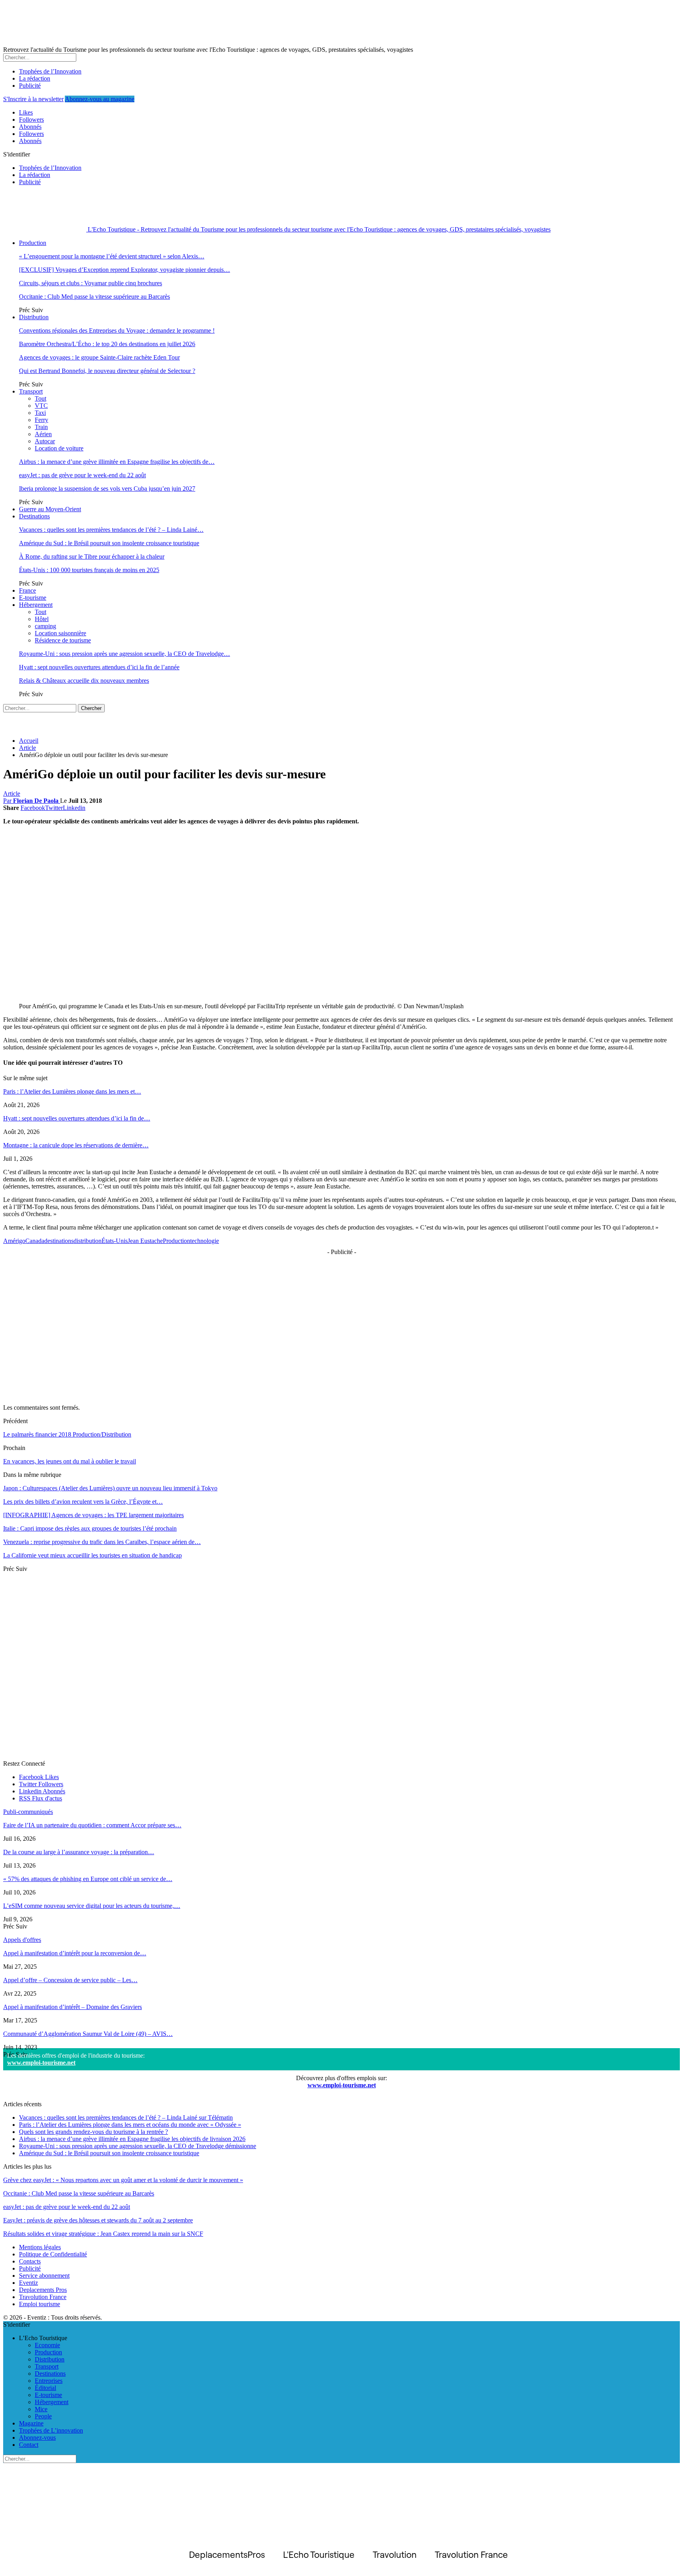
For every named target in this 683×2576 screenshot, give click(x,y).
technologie (205, 1241)
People (43, 2416)
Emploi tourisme (40, 2304)
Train (41, 427)
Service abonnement (44, 2276)
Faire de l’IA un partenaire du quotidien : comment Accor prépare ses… (92, 1825)
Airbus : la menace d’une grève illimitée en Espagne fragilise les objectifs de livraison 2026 (132, 2139)
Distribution (34, 317)
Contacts (30, 2261)
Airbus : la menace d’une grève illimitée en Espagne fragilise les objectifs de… (117, 462)
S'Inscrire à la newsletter (33, 99)
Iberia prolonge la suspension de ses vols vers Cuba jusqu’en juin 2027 (107, 489)
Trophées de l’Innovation (50, 71)
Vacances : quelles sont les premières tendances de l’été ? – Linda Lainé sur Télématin (126, 2117)
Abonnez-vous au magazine (100, 99)
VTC (41, 406)
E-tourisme (33, 598)
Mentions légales (40, 2247)
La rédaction (35, 78)
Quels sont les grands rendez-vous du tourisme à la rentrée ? (93, 2132)
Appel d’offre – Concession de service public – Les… (70, 1980)
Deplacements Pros (43, 2290)
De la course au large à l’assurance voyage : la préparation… (79, 1852)
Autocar (45, 441)
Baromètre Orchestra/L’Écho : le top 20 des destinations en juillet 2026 (107, 344)
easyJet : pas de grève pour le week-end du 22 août (82, 475)
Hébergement (36, 605)
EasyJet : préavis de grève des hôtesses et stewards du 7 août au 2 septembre (98, 2220)
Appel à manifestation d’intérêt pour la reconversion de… (75, 1953)
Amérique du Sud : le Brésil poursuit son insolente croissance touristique (109, 543)
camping (45, 626)
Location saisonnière (60, 633)
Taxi (40, 413)
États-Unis (115, 1241)
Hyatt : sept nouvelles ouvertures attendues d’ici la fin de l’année (99, 667)
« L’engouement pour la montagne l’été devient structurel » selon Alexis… (112, 256)
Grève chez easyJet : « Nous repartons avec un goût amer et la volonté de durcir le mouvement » (123, 2180)
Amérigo (14, 1241)
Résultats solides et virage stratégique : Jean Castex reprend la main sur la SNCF (103, 2234)
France (27, 590)
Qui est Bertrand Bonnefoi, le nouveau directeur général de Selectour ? (107, 371)
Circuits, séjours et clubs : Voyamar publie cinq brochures (91, 283)
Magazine (31, 2423)
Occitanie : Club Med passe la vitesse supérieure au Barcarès (94, 297)
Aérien (43, 434)
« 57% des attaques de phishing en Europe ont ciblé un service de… (88, 1879)
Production (33, 243)
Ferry (42, 420)
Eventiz (28, 2283)
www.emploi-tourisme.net (41, 2063)
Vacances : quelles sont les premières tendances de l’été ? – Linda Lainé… (111, 530)
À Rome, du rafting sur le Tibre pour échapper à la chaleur (92, 556)
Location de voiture (59, 448)
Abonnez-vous (37, 2438)
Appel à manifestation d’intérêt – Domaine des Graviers (73, 2007)
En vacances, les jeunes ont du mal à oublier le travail (70, 1461)
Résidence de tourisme (63, 640)
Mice (41, 2409)
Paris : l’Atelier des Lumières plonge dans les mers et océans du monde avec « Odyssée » (130, 2125)
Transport (31, 391)
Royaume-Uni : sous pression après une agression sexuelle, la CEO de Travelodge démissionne (138, 2146)
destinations (59, 1241)
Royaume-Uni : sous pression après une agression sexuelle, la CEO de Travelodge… (125, 654)
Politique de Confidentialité (53, 2254)
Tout (41, 398)
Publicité (30, 86)
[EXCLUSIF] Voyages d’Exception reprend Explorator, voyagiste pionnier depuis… (125, 270)
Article (12, 794)
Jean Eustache (145, 1241)
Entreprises (49, 2381)
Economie (47, 2345)
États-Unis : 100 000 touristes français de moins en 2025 (89, 570)
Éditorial (45, 2388)
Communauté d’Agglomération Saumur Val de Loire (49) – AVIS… (88, 2034)
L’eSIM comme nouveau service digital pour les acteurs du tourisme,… (92, 1906)
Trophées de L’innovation (51, 2430)
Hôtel (42, 619)
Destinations (34, 516)
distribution (88, 1241)
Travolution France (43, 2297)
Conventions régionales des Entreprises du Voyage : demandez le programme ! (117, 330)
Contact (29, 2445)
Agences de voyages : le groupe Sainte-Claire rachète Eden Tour (99, 357)
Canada (35, 1241)
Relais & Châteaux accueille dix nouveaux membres (84, 681)
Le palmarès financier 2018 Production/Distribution (67, 1434)
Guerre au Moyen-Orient (50, 509)
